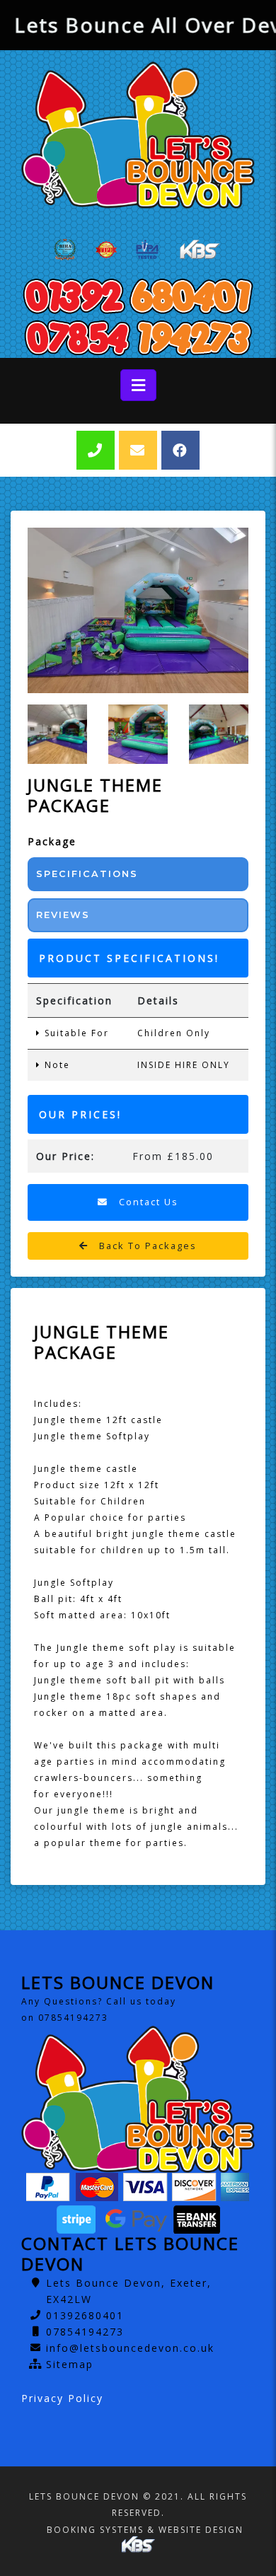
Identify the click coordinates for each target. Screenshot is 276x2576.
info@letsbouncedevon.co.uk (130, 2348)
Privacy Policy (62, 2398)
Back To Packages (146, 1246)
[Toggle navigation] (138, 385)
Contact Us (147, 1202)
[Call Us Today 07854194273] (138, 337)
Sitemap (70, 2364)
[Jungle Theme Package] (138, 610)
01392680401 (85, 2315)
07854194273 (85, 2332)
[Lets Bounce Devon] (138, 135)
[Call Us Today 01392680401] (138, 296)
